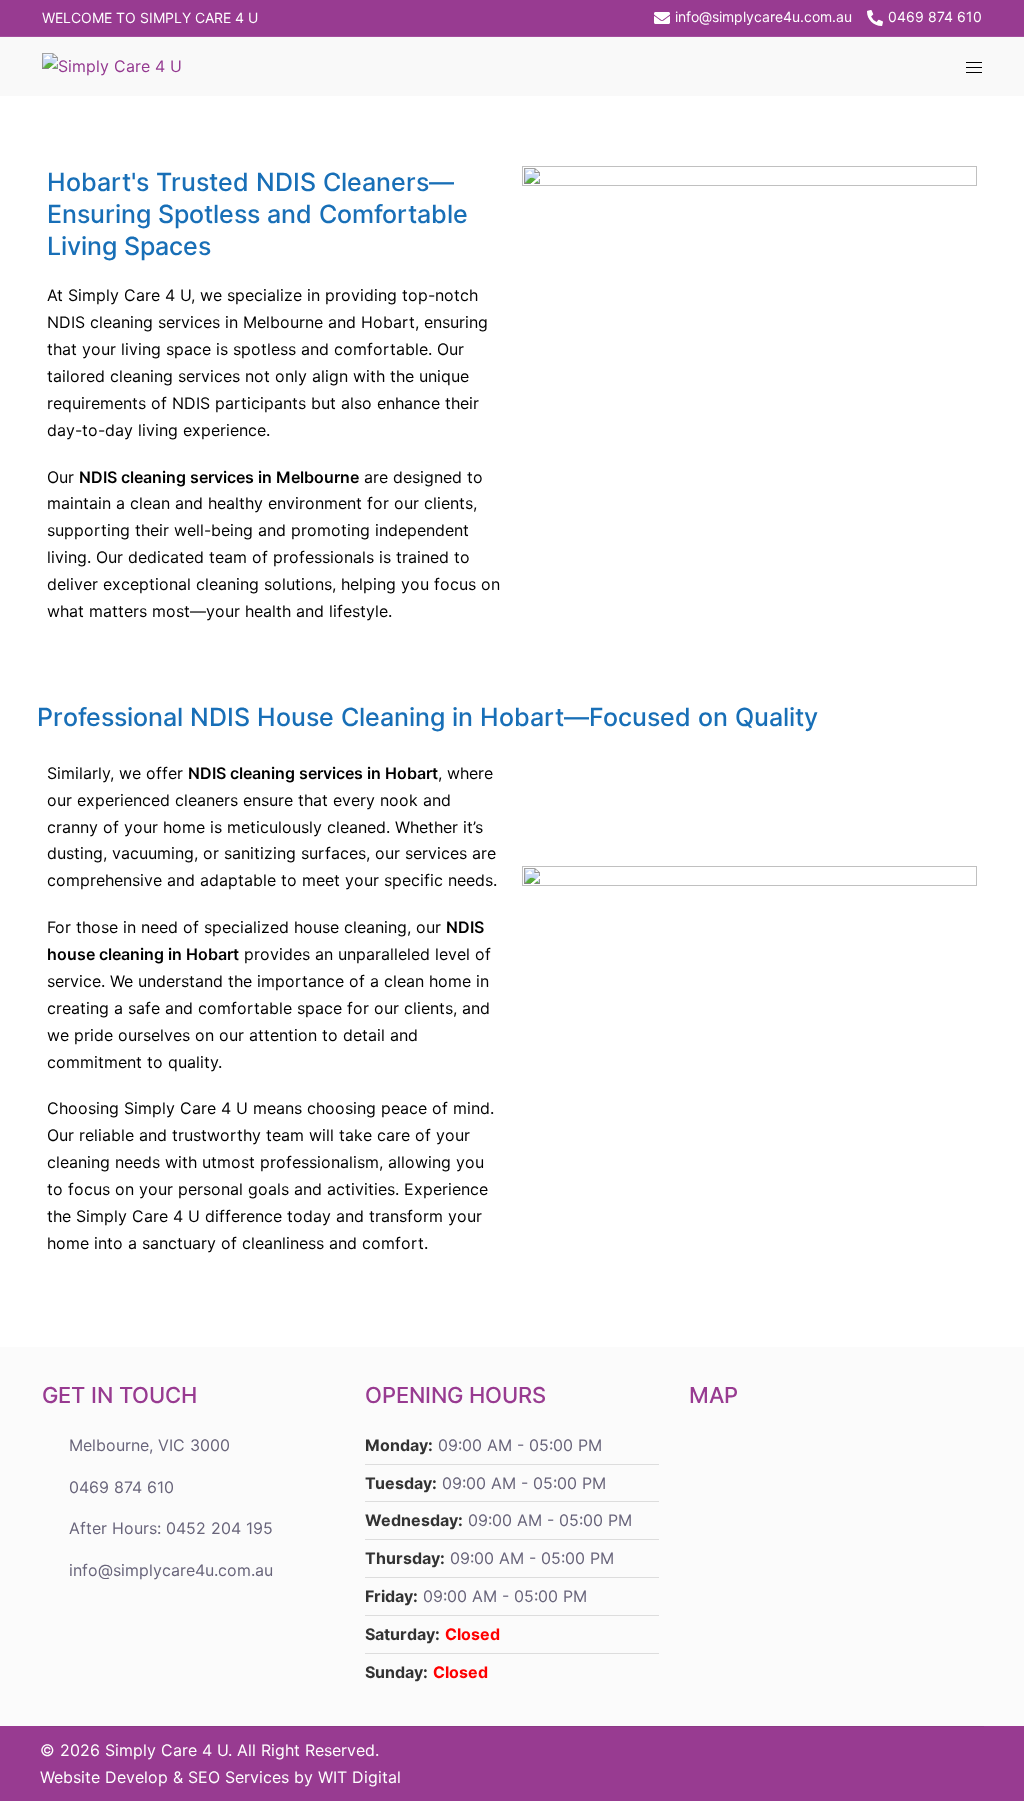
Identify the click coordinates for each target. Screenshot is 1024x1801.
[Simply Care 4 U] (112, 65)
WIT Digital (359, 1777)
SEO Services (238, 1777)
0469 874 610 (935, 17)
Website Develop (104, 1777)
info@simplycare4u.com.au (763, 17)
